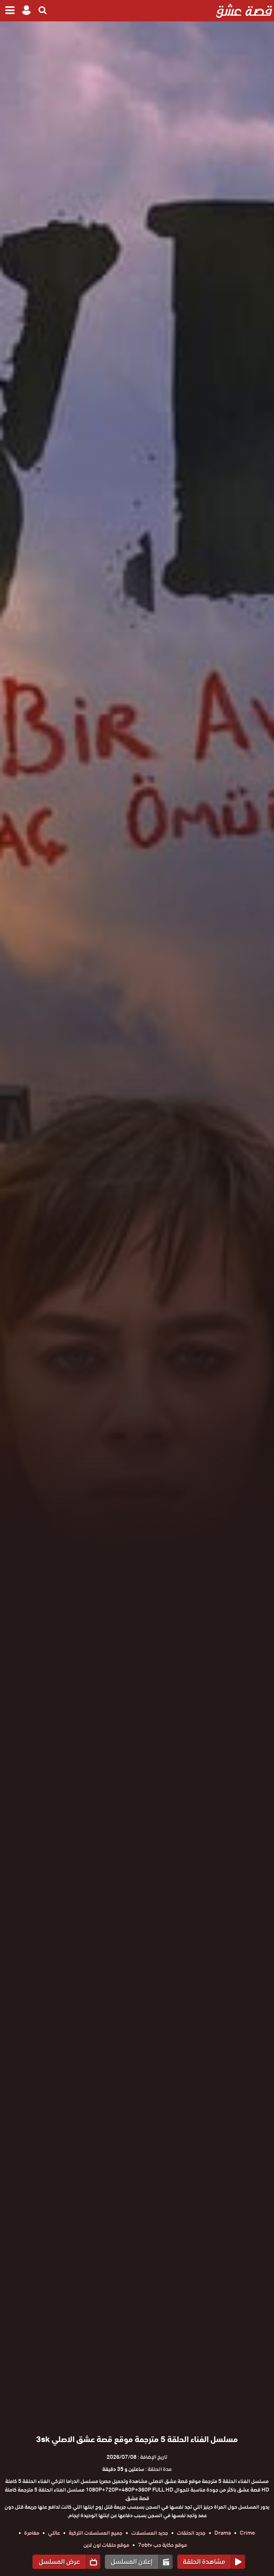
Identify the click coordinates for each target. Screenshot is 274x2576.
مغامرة (32, 2533)
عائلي (54, 2533)
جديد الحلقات (191, 2533)
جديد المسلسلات (150, 2533)
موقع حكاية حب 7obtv (163, 2545)
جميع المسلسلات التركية (96, 2533)
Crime (247, 2533)
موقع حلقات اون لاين (106, 2545)
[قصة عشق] (244, 11)
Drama (223, 2533)
